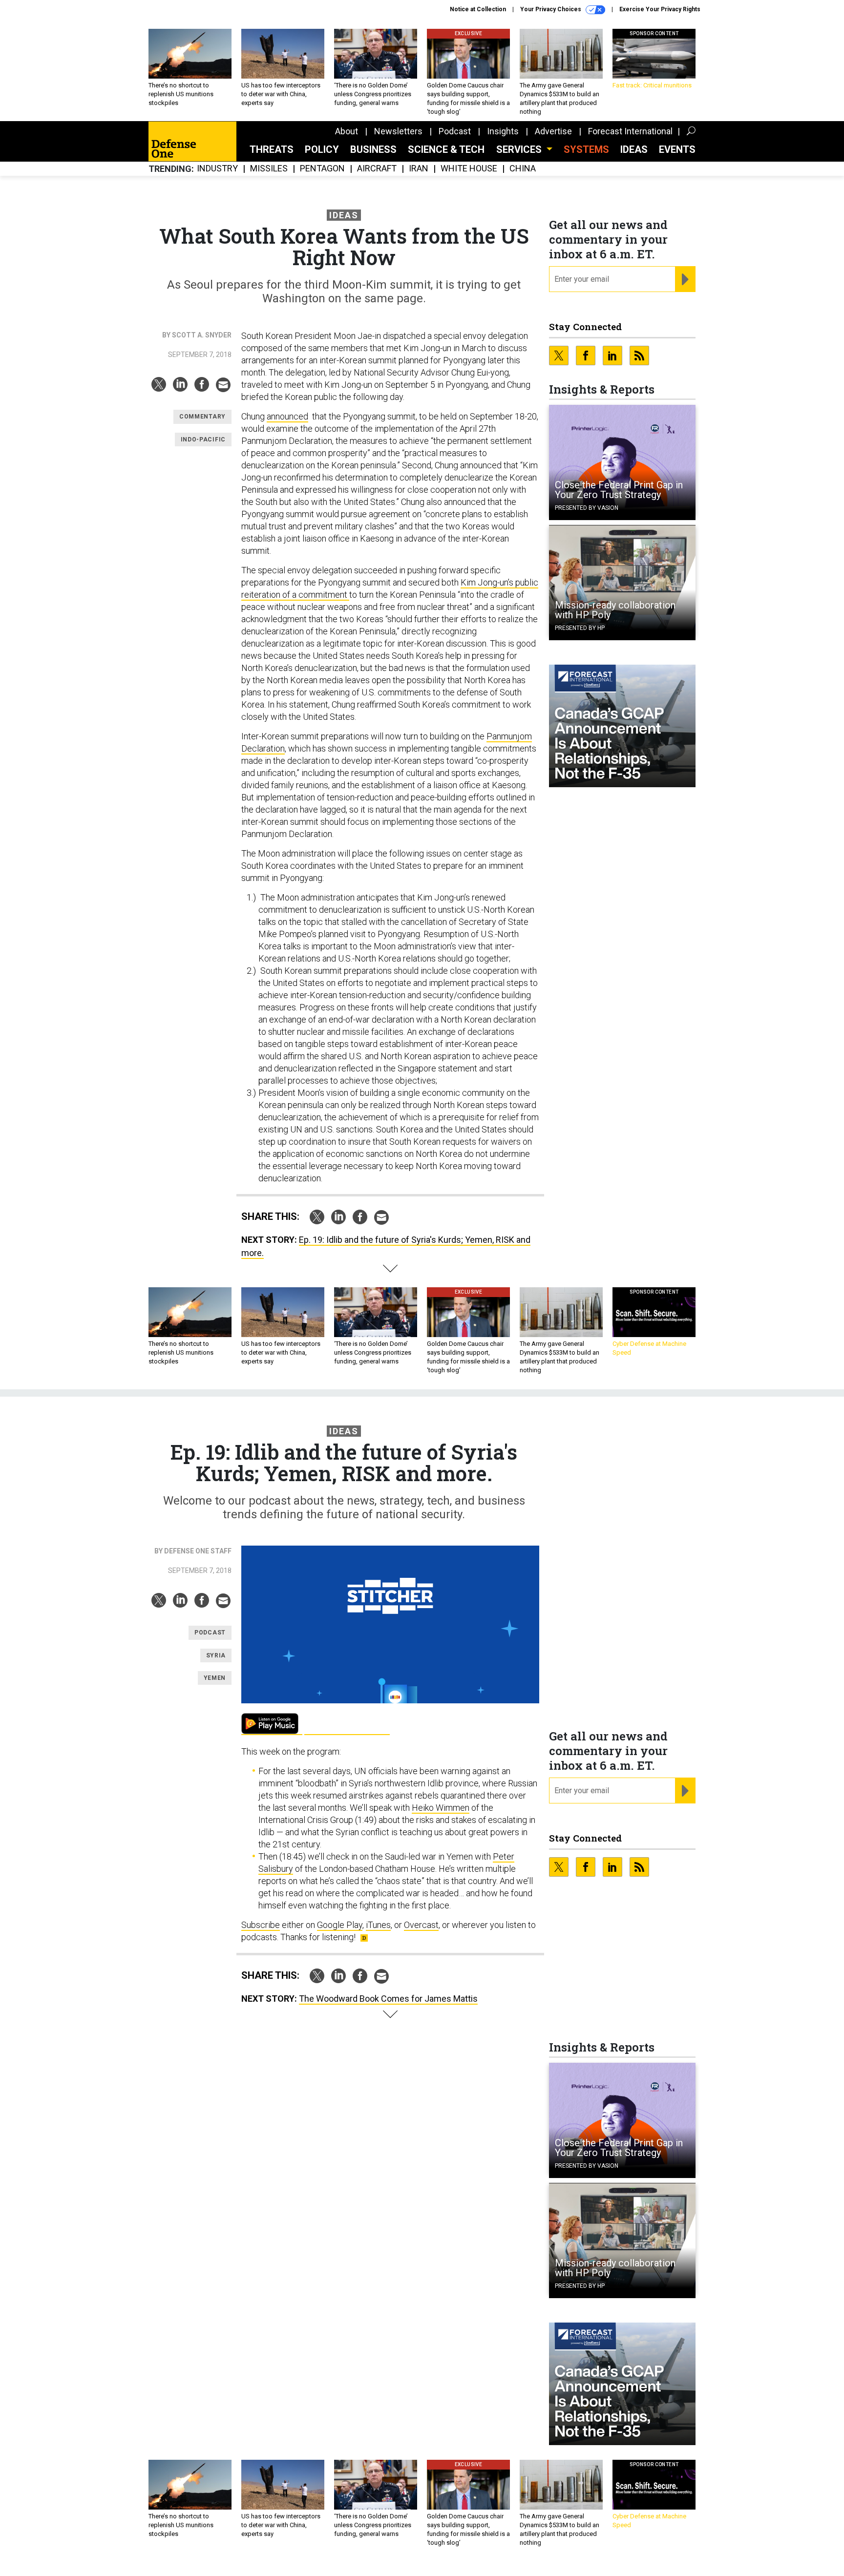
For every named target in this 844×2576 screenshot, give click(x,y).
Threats (272, 149)
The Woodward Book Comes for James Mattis (388, 1999)
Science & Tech (446, 149)
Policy (322, 149)
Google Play (272, 1724)
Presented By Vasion (587, 508)
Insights (503, 131)
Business (373, 149)
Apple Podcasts (347, 1724)
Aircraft (377, 169)
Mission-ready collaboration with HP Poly (615, 610)
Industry (217, 169)
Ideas (634, 149)
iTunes (378, 1925)
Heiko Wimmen (441, 1808)
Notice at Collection (478, 9)
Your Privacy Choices (551, 9)
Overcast (421, 1925)
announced (287, 416)
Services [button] (520, 149)
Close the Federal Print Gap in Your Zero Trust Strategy (619, 490)
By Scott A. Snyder (197, 335)
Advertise (553, 131)
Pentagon (322, 169)
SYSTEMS (586, 149)
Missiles (269, 169)
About (347, 131)
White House (469, 169)
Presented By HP (580, 628)
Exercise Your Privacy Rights (660, 9)
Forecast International (630, 131)
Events (677, 149)
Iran (419, 169)
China (523, 169)
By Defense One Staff (193, 1551)
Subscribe (261, 1925)
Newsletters (398, 131)
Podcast (455, 131)
